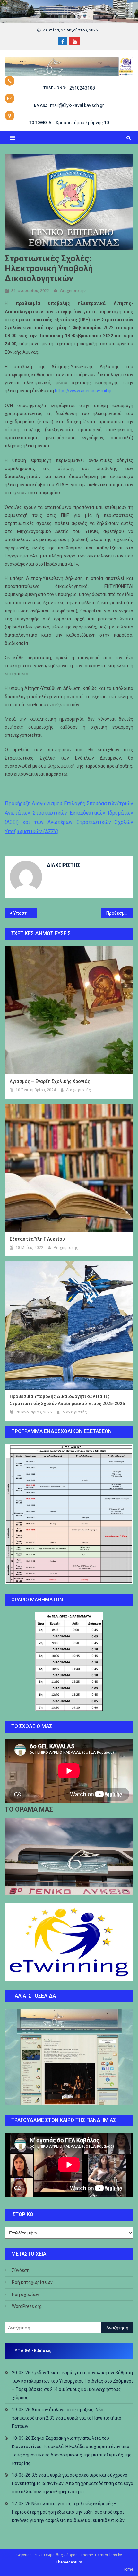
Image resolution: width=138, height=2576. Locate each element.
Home (128, 2569)
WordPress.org (27, 2306)
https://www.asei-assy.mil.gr (83, 391)
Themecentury (69, 2562)
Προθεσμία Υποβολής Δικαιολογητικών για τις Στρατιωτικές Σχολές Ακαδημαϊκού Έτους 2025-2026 (67, 1400)
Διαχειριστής (73, 291)
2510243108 (82, 88)
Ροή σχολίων (26, 2295)
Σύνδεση (21, 2270)
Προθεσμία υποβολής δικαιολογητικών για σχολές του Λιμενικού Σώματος (120, 913)
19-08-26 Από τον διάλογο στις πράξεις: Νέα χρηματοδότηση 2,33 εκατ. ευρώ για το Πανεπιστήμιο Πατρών (67, 2418)
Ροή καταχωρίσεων (32, 2282)
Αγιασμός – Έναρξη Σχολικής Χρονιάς (50, 1081)
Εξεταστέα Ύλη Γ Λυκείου (37, 1239)
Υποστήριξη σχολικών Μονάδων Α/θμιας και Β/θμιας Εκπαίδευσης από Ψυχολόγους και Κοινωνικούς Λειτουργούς (25, 913)
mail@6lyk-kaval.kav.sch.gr (77, 105)
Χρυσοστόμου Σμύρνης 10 (82, 123)
